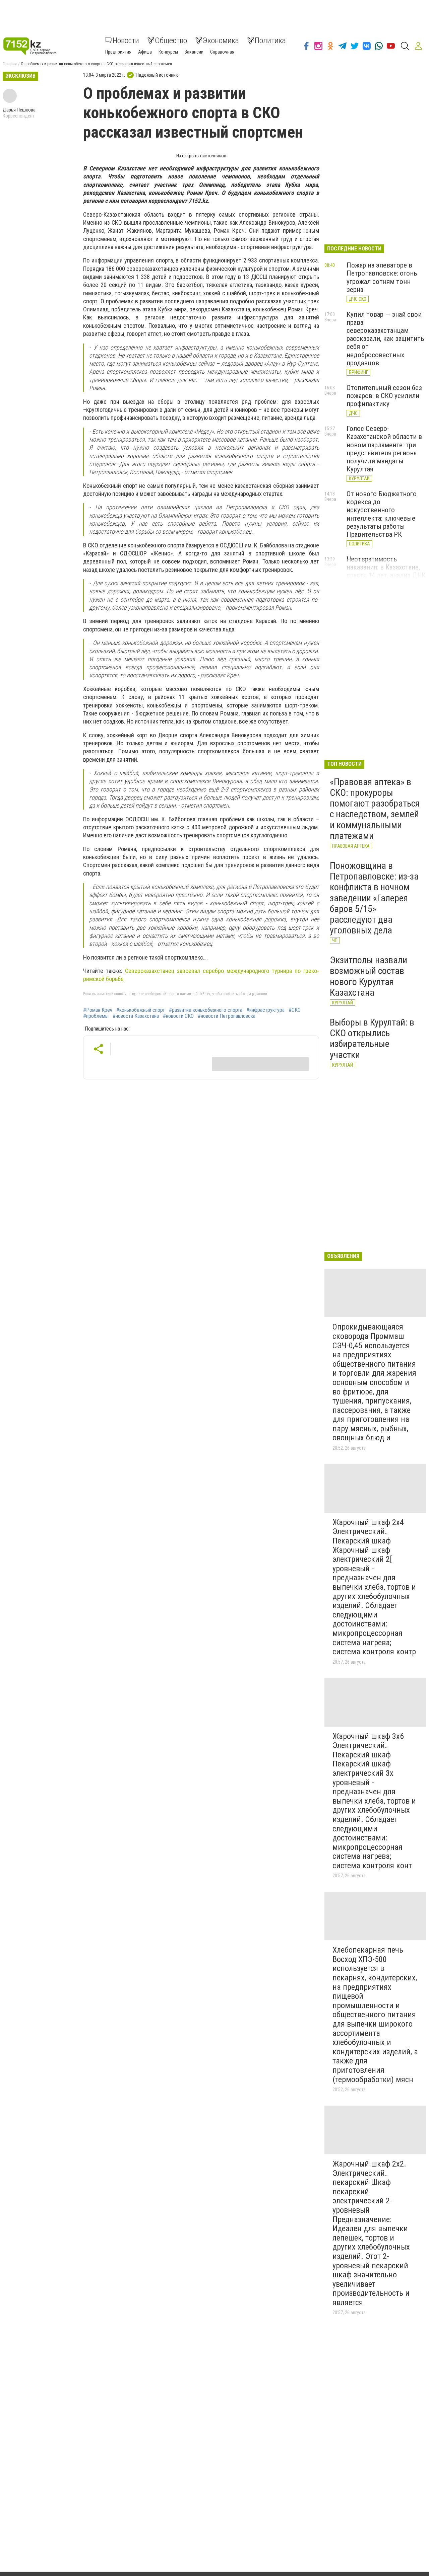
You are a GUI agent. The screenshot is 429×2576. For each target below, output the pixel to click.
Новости (126, 40)
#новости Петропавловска (227, 1016)
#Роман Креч (98, 1010)
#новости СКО (178, 1016)
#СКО (295, 1010)
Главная (10, 64)
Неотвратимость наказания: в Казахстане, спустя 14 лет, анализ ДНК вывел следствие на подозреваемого (386, 575)
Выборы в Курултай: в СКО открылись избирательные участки (372, 1039)
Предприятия (118, 52)
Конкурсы (168, 52)
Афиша (145, 52)
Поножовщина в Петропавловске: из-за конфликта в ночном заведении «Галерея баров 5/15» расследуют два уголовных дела (374, 898)
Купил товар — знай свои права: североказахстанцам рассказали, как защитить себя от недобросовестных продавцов (385, 339)
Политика (270, 40)
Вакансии (194, 52)
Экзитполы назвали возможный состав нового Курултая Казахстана (369, 976)
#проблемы (96, 1016)
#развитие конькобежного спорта (206, 1010)
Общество (171, 40)
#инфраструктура (265, 1010)
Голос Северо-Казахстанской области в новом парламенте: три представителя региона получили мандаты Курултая (384, 449)
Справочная (222, 52)
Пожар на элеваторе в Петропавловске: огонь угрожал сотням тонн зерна (382, 277)
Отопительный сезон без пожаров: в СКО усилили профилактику (384, 396)
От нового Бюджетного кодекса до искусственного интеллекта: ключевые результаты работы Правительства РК (382, 514)
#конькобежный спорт (141, 1010)
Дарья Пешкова (19, 110)
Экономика (221, 40)
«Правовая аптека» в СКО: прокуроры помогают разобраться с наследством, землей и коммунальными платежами (375, 809)
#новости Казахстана (136, 1016)
